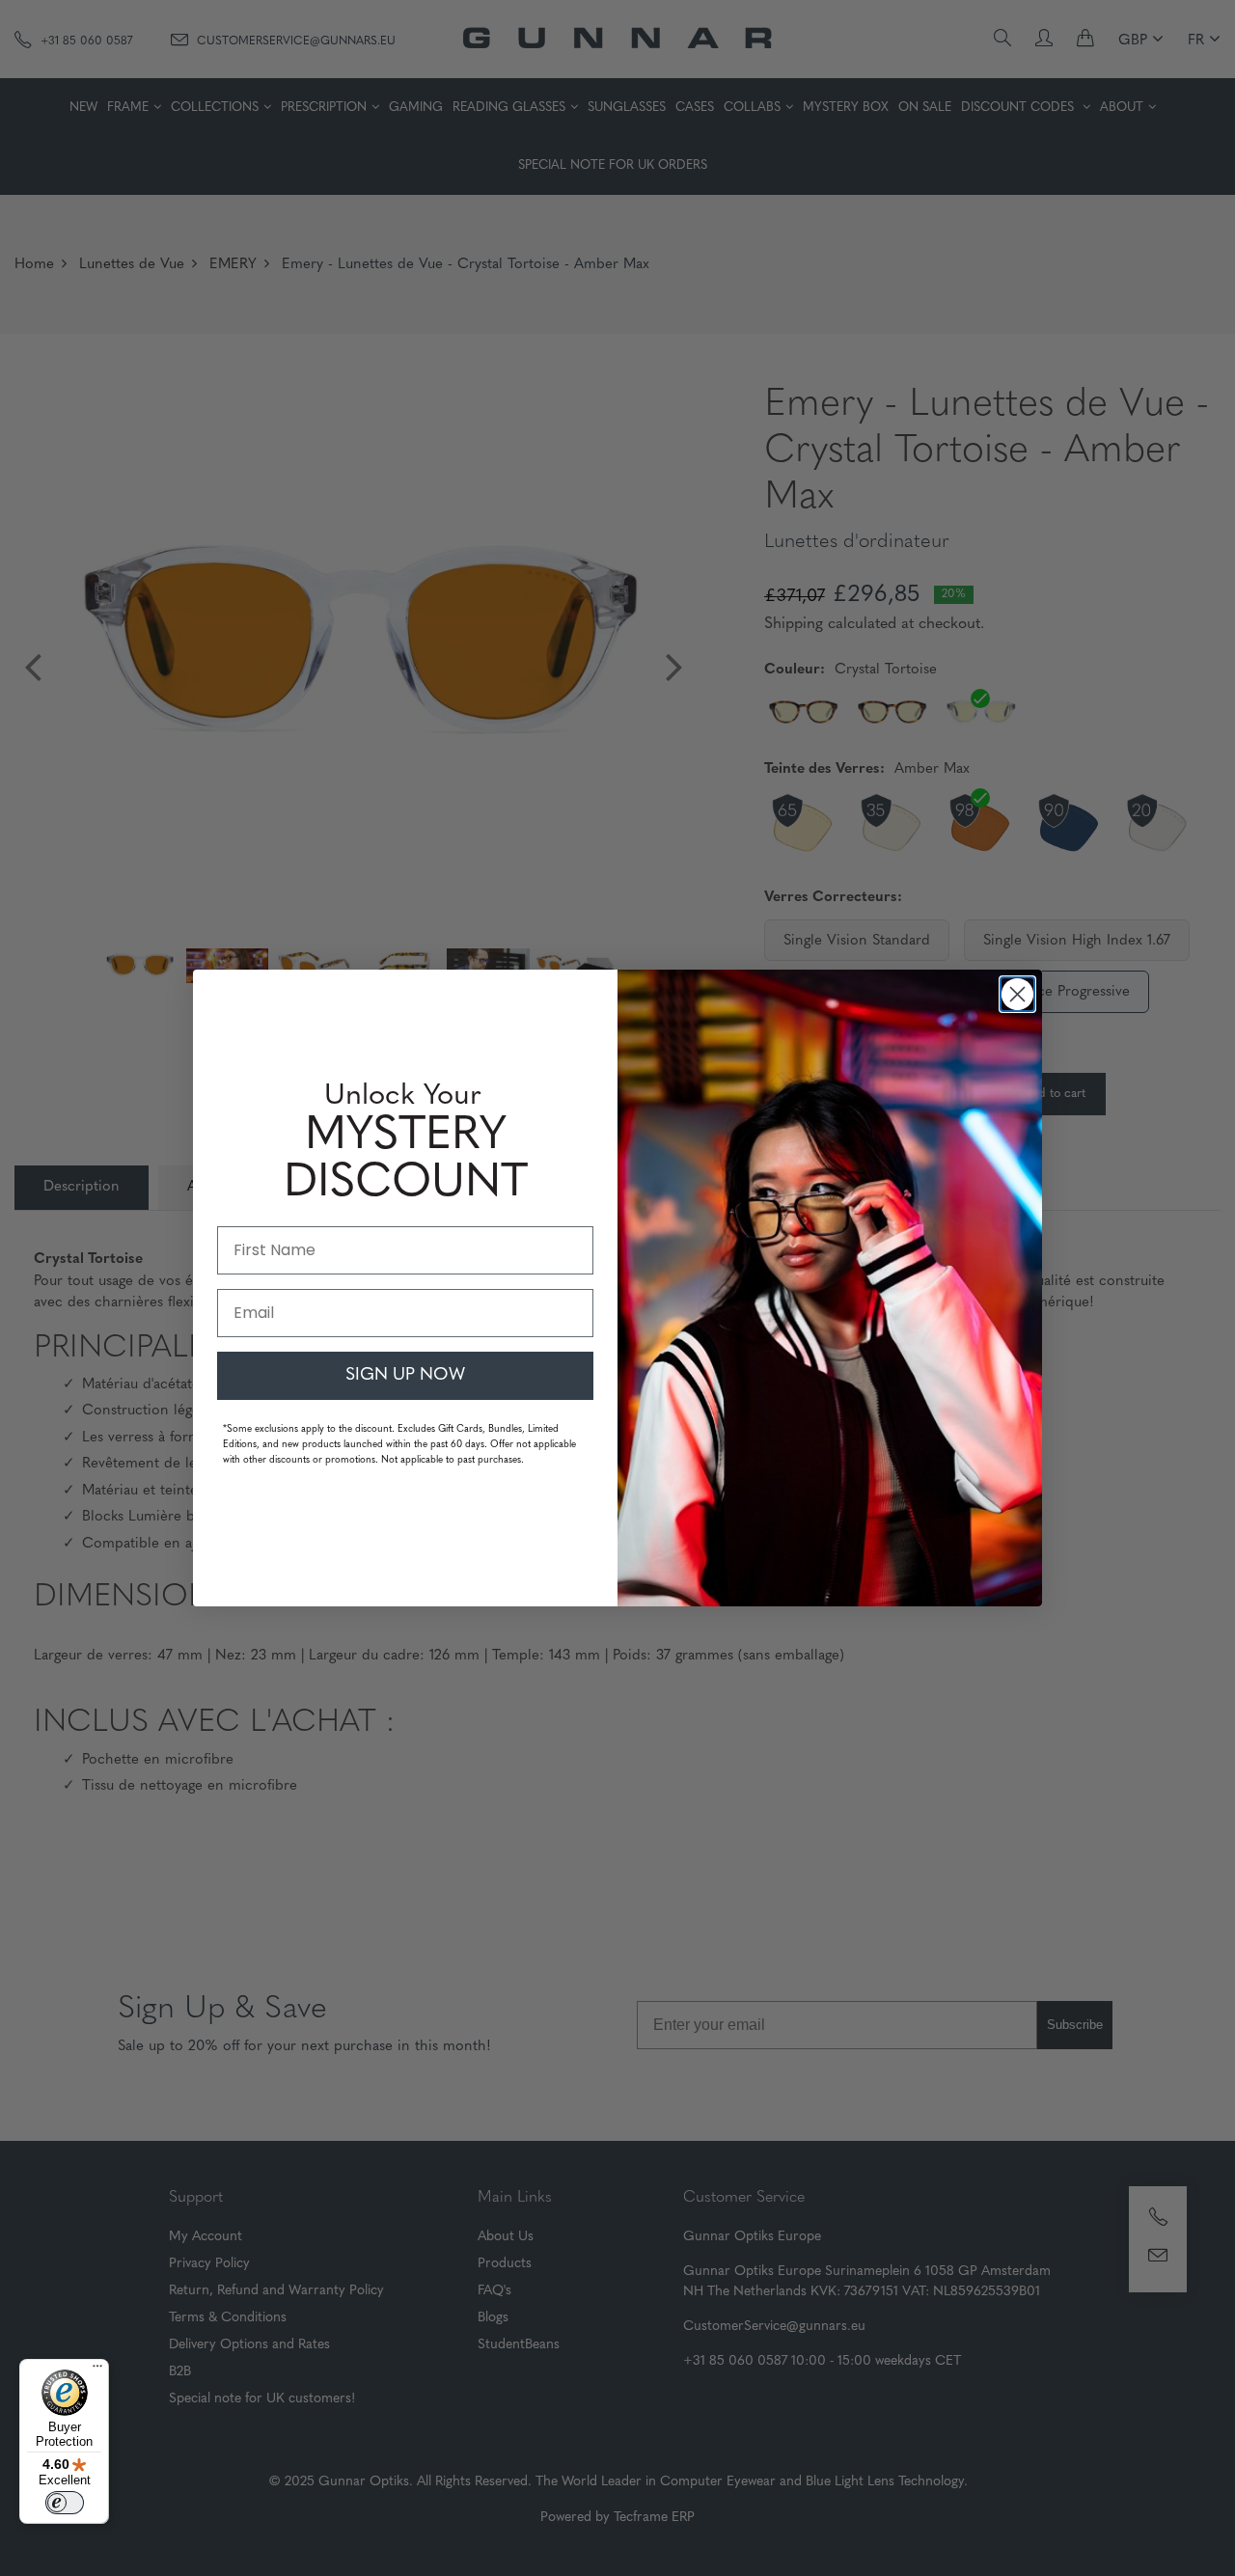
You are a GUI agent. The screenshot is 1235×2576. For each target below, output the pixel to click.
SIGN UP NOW (405, 1376)
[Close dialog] (1017, 994)
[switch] (65, 2503)
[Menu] (97, 2370)
